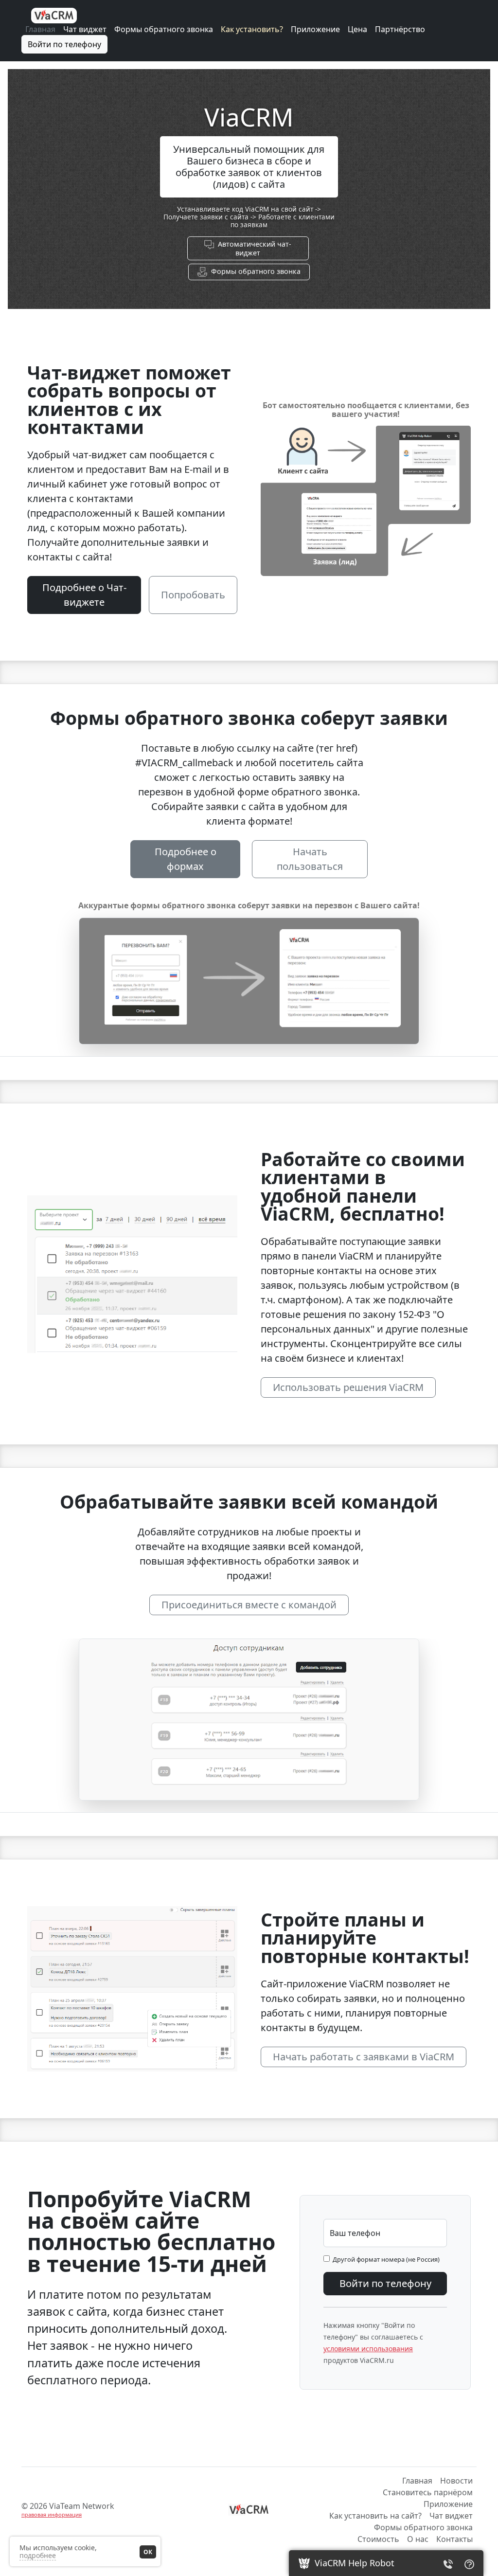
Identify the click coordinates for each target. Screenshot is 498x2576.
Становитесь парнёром (428, 2492)
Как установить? (252, 29)
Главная (40, 29)
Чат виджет (85, 29)
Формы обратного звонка (164, 29)
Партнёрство (400, 29)
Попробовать (193, 595)
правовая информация (52, 2514)
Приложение (315, 29)
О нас (418, 2539)
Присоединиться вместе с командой (249, 1605)
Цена (357, 29)
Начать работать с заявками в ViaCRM (364, 2057)
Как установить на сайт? (375, 2516)
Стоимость (378, 2539)
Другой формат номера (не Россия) (385, 2259)
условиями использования (368, 2349)
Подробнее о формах (186, 859)
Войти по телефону (64, 44)
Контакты (454, 2539)
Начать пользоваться (310, 859)
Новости (456, 2481)
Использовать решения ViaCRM (348, 1387)
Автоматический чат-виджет (253, 248)
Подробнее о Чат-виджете (84, 595)
